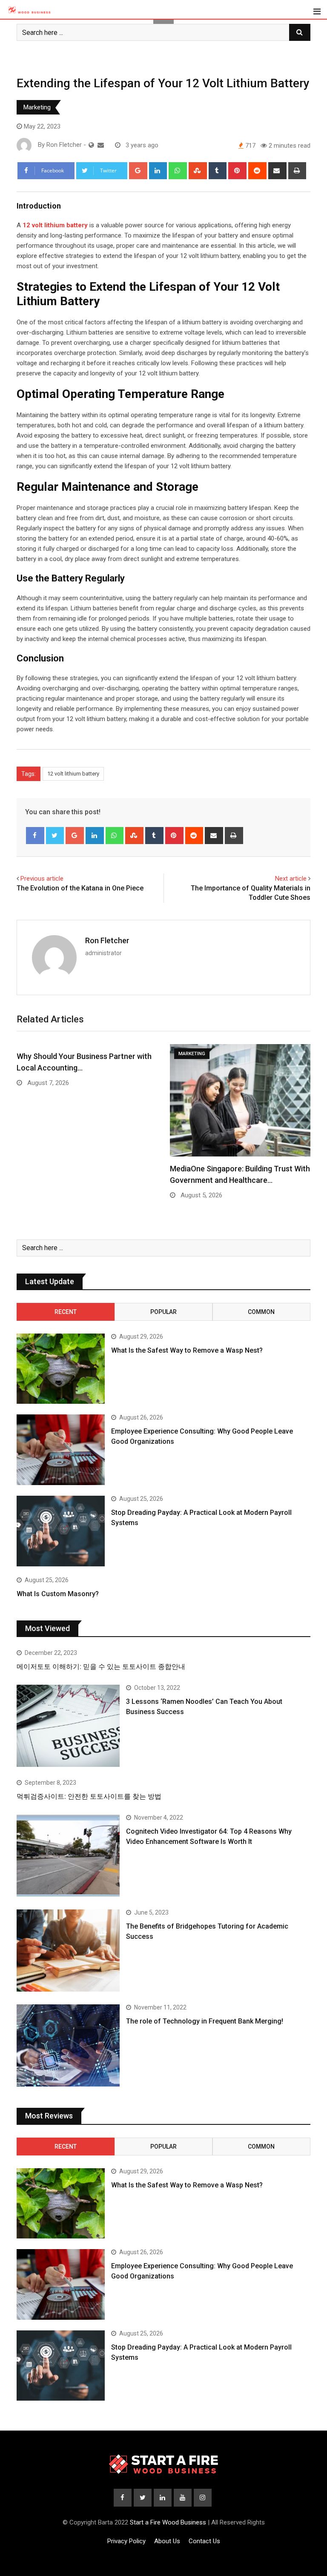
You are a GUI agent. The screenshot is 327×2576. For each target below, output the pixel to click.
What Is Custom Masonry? (58, 1594)
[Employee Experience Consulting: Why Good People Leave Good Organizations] (61, 1450)
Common (261, 1312)
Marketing (37, 107)
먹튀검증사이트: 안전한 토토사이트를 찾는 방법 (89, 1796)
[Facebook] (35, 836)
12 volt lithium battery (73, 774)
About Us (167, 2541)
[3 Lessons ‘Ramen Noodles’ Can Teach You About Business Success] (68, 1726)
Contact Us (204, 2541)
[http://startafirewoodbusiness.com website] (91, 145)
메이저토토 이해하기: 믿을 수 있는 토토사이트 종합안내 (101, 1667)
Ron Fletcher (107, 940)
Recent (66, 1312)
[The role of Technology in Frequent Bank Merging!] (68, 2045)
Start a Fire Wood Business (168, 2522)
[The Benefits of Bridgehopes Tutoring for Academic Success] (68, 1951)
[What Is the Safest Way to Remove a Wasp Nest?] (61, 1369)
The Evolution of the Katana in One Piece (80, 888)
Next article (291, 879)
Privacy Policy (126, 2541)
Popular (163, 1312)
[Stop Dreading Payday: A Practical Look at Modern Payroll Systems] (61, 1531)
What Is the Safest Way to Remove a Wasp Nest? (187, 1350)
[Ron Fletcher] (101, 145)
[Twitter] (55, 836)
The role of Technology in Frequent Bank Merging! (205, 2021)
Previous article (42, 879)
